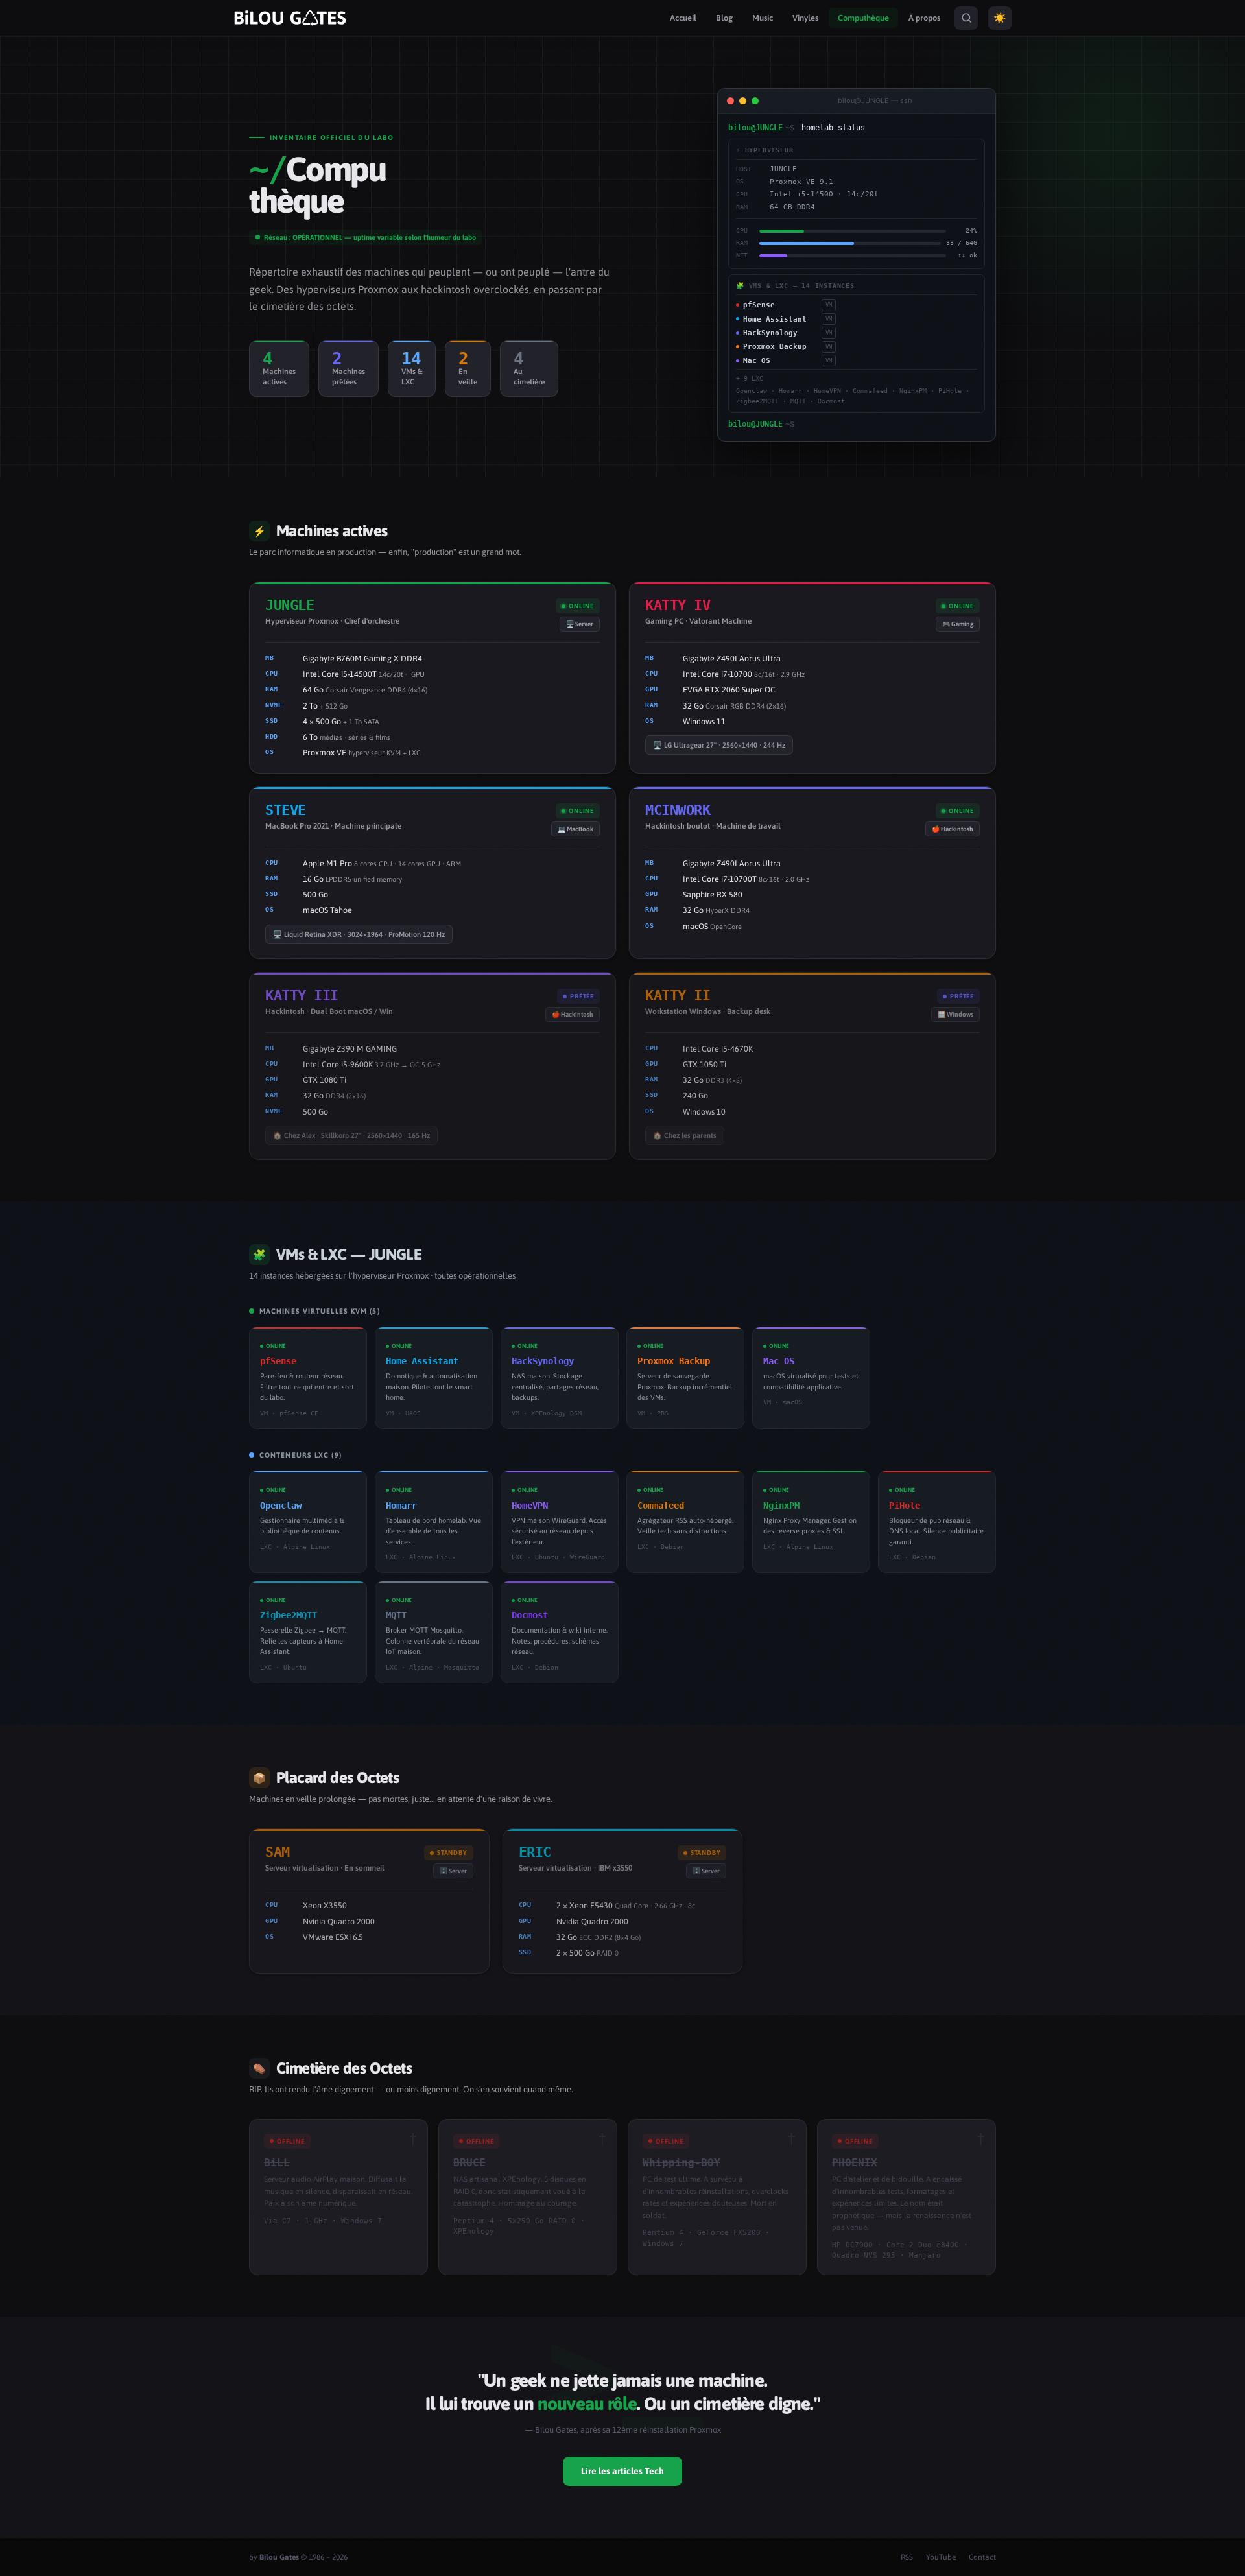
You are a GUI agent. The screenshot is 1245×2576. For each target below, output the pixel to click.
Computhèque (863, 18)
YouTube (941, 2557)
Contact (982, 2557)
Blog (724, 18)
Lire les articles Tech (622, 2471)
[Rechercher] (966, 18)
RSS (907, 2557)
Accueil (683, 18)
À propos (924, 18)
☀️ (1000, 18)
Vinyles (805, 18)
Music (763, 18)
